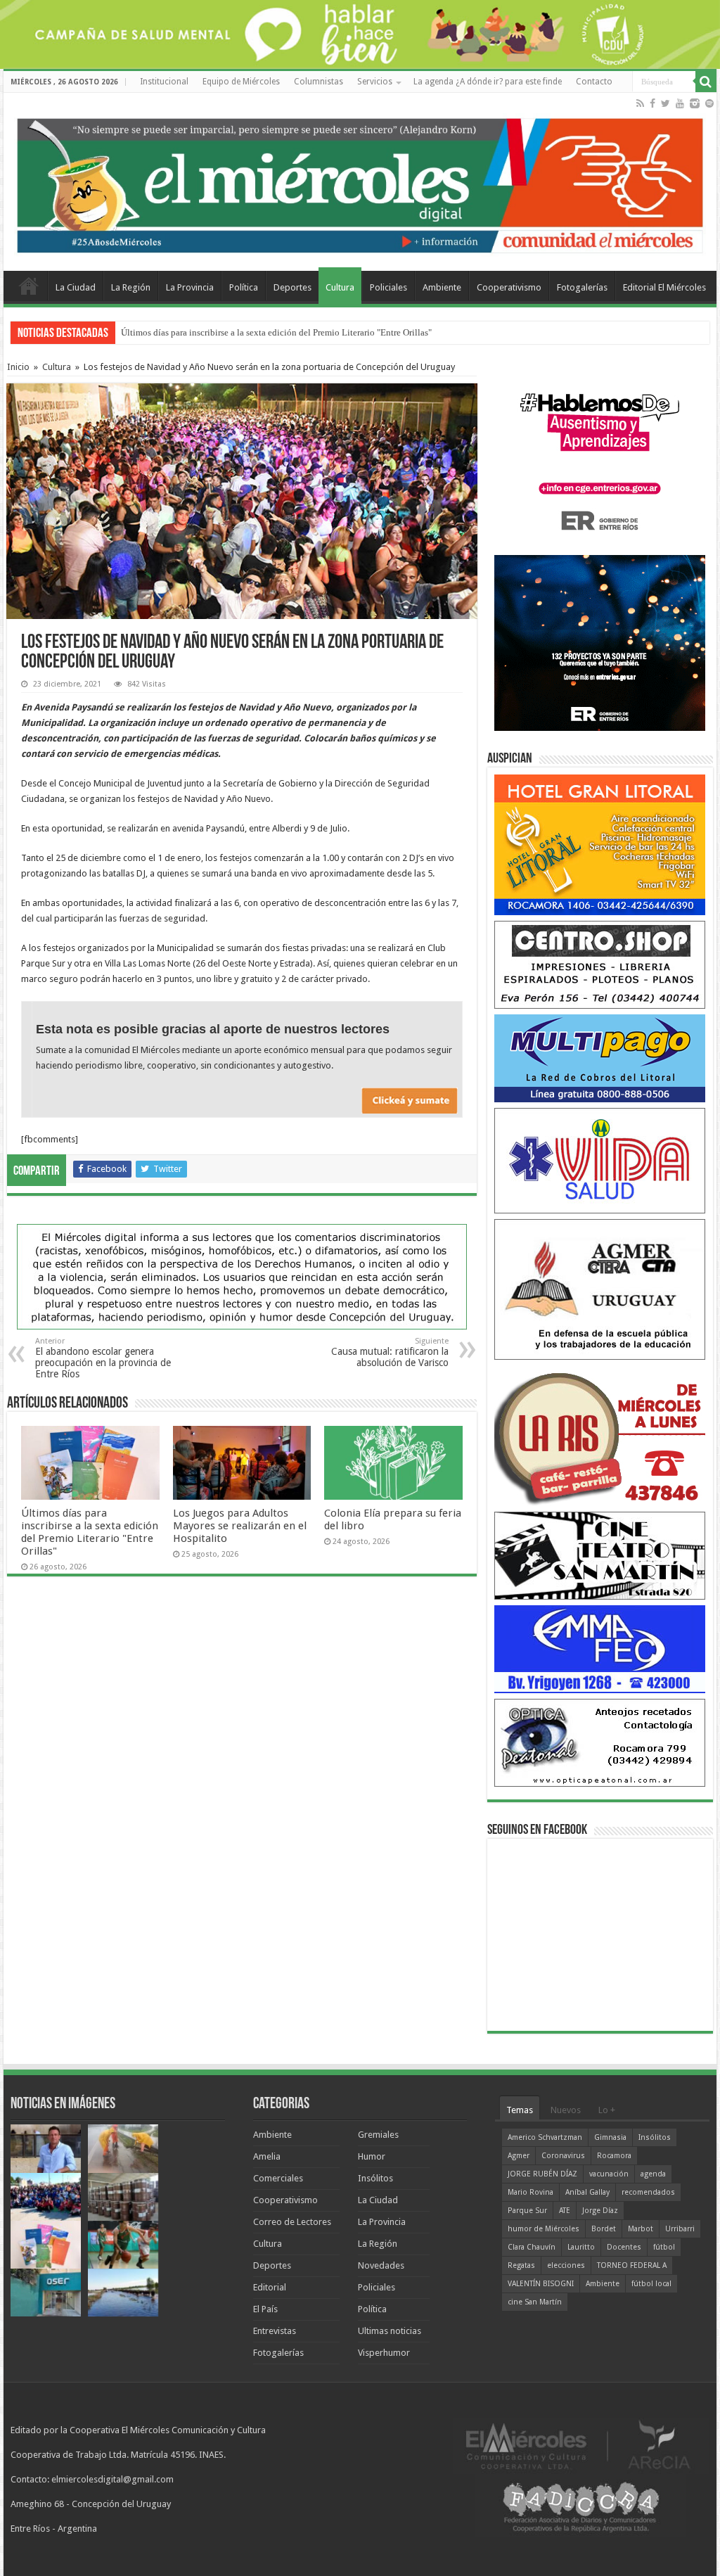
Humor (372, 2156)
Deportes (292, 287)
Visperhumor (384, 2353)
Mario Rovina (531, 2192)
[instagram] (695, 103)
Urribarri (680, 2229)
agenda (653, 2174)
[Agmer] (600, 1289)
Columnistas (319, 82)
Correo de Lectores (292, 2222)
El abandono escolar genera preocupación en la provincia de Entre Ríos (103, 1358)
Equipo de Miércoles (241, 82)
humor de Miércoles (544, 2229)
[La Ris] (600, 1435)
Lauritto (581, 2247)
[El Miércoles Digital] (360, 182)
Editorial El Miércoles (664, 287)
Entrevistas (275, 2331)
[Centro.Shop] (600, 964)
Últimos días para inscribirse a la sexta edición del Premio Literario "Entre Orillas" (276, 332)
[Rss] (640, 103)
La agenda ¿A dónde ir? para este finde (488, 82)
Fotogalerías (582, 287)
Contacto (594, 82)
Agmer (519, 2156)
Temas (520, 2110)
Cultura (340, 287)
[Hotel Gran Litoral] (600, 844)
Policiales (388, 287)
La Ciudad (76, 287)
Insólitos (375, 2178)
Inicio (18, 367)
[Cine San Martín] (600, 1555)
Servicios (375, 82)
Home (29, 286)
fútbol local (651, 2284)
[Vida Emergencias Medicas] (600, 1160)
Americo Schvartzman (545, 2137)
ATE (565, 2211)
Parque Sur (527, 2211)
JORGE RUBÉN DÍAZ (542, 2174)
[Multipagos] (600, 1058)
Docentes (624, 2247)
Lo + (607, 2110)
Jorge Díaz (600, 2211)
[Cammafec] (600, 1649)
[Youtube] (680, 103)
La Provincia (190, 287)
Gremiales (378, 2135)
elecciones (566, 2265)
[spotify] (709, 103)
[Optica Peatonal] (600, 1742)
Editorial (270, 2287)
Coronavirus (563, 2156)
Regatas (521, 2265)
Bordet (604, 2229)
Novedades (381, 2265)
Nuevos (566, 2110)
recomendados (648, 2192)
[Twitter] (666, 103)
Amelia (267, 2156)
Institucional (164, 82)
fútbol (664, 2247)
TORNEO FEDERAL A (632, 2265)
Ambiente (442, 287)
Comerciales (278, 2178)
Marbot (641, 2229)
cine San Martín (535, 2302)
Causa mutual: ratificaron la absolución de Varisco (390, 1352)
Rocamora (614, 2156)
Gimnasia (610, 2137)
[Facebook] (652, 103)
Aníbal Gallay (587, 2192)
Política (244, 287)
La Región (131, 287)
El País (265, 2309)
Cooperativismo (509, 287)
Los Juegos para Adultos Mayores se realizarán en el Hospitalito (240, 1526)
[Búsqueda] (706, 82)
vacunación (609, 2174)
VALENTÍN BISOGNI (541, 2284)
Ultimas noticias (390, 2331)
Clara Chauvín (532, 2247)
